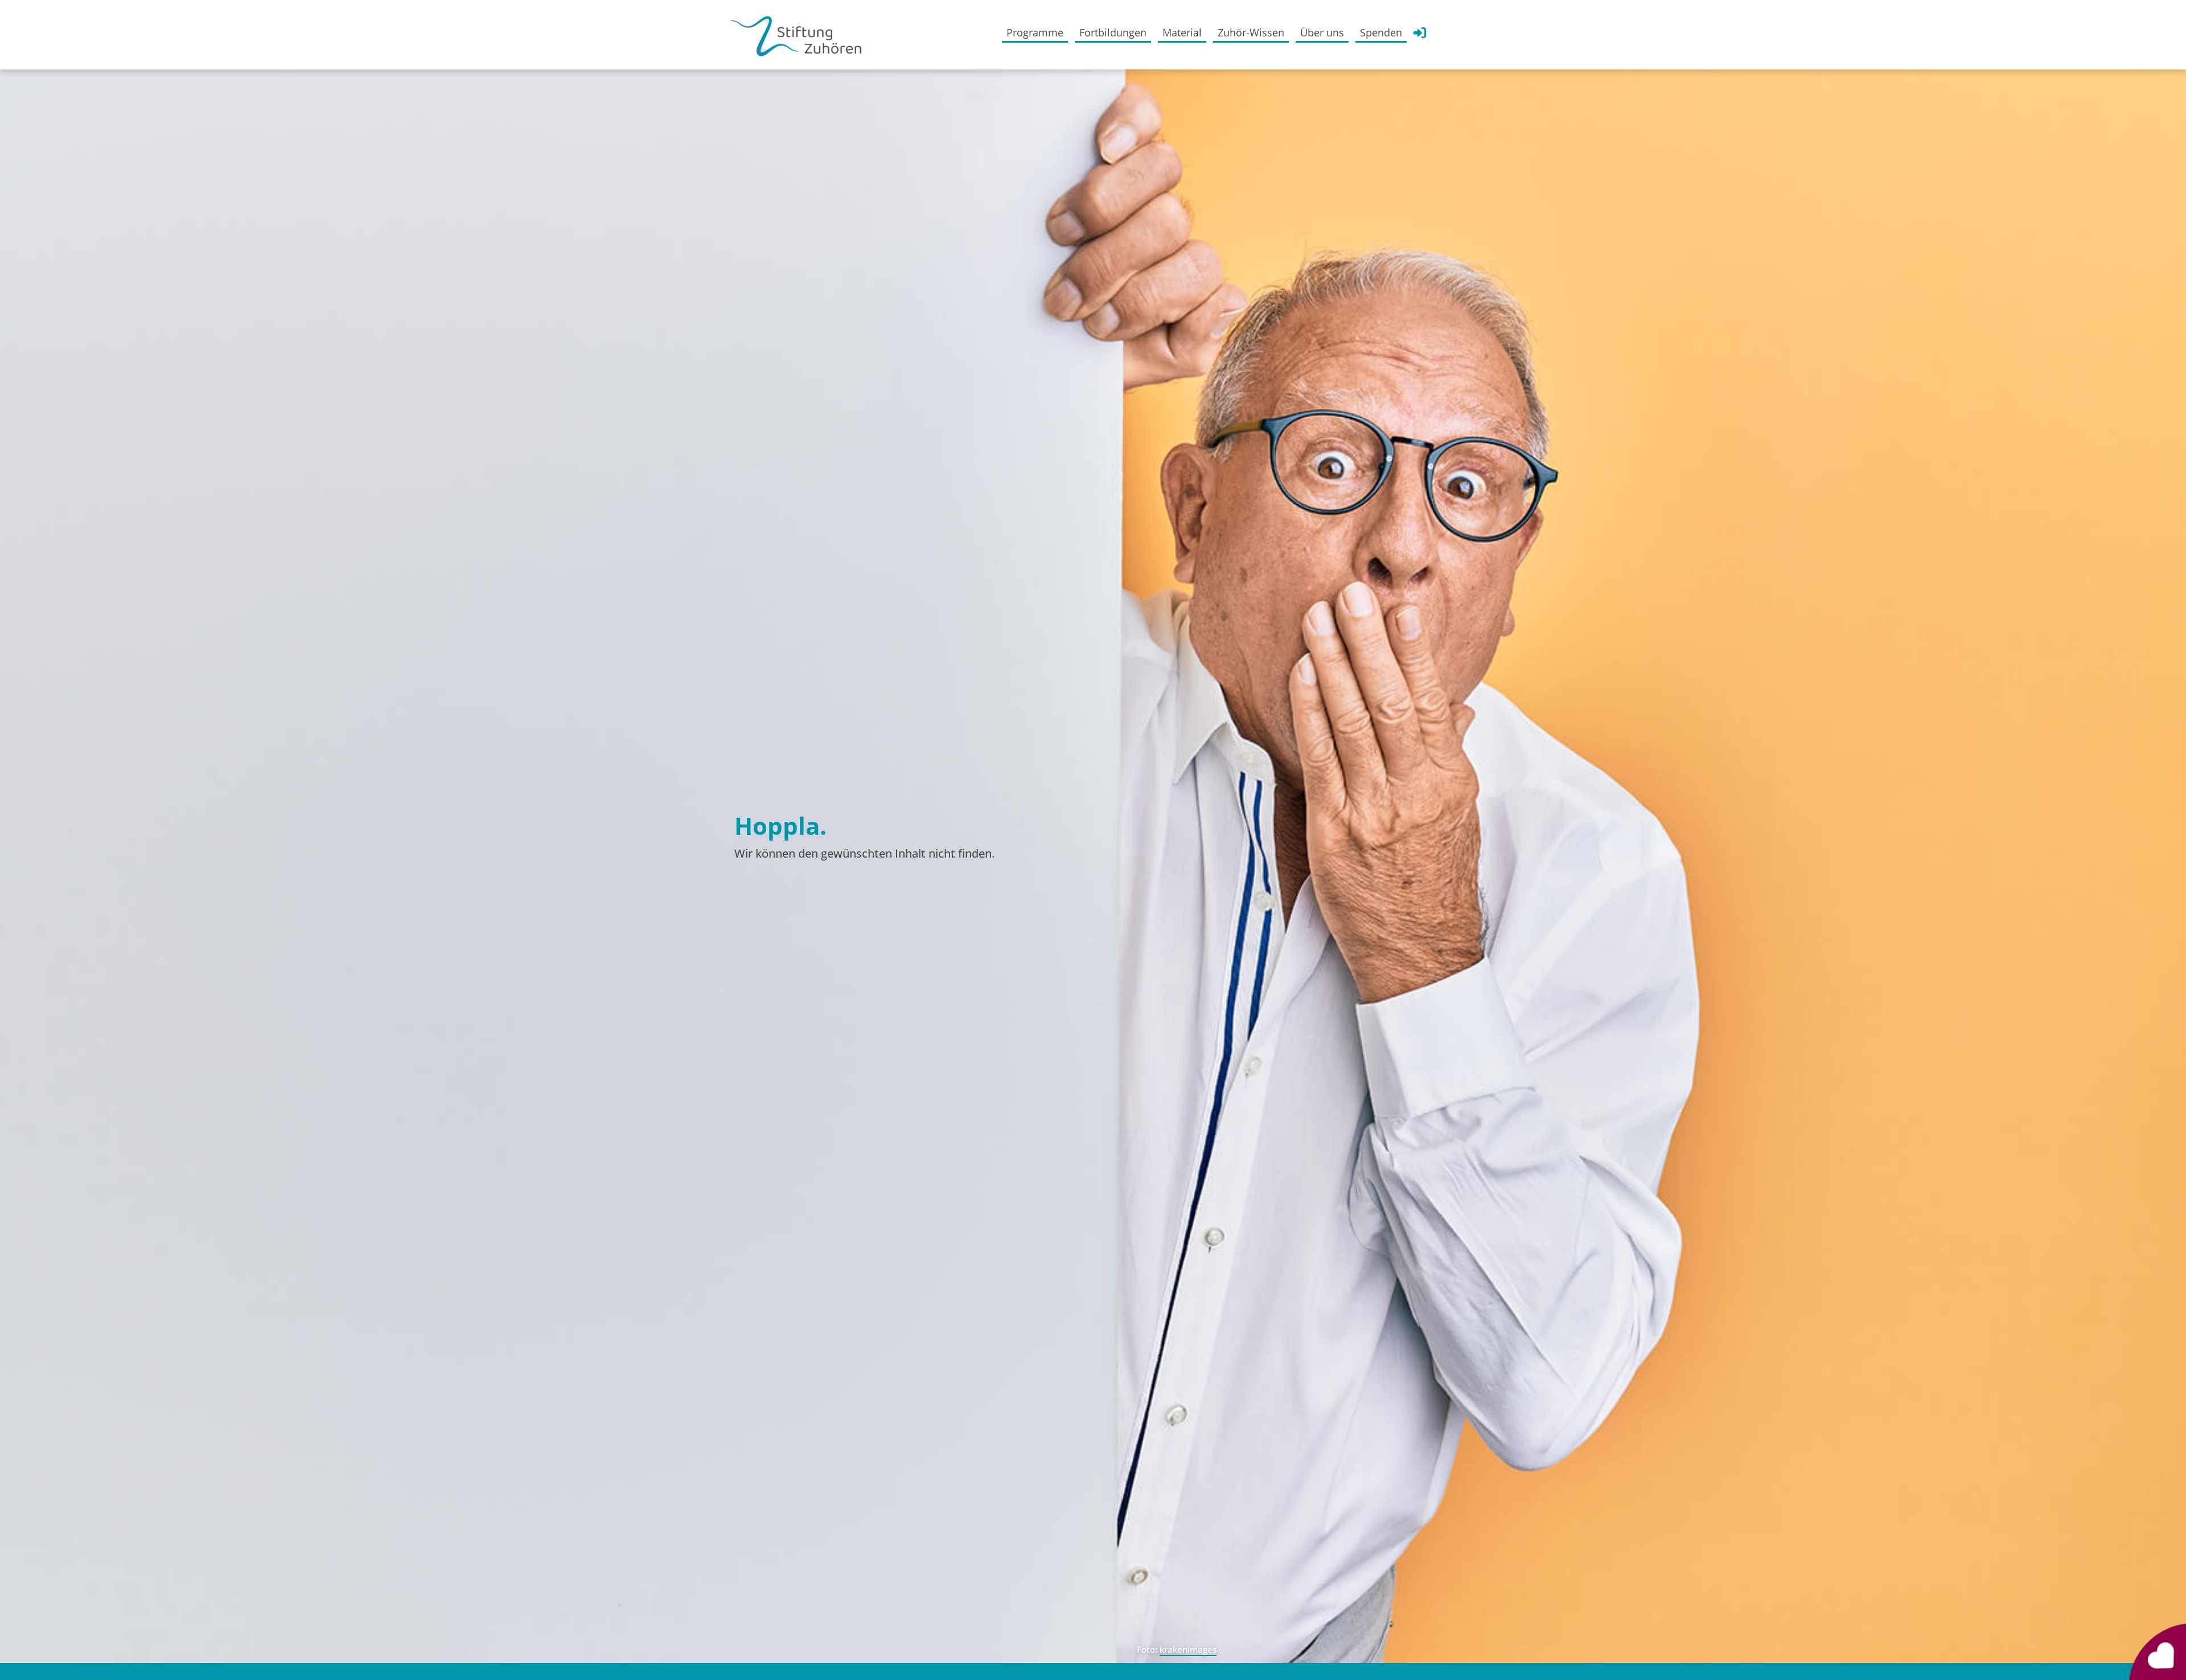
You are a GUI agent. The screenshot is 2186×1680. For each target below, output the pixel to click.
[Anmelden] (1420, 36)
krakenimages (1188, 1649)
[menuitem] (1035, 32)
